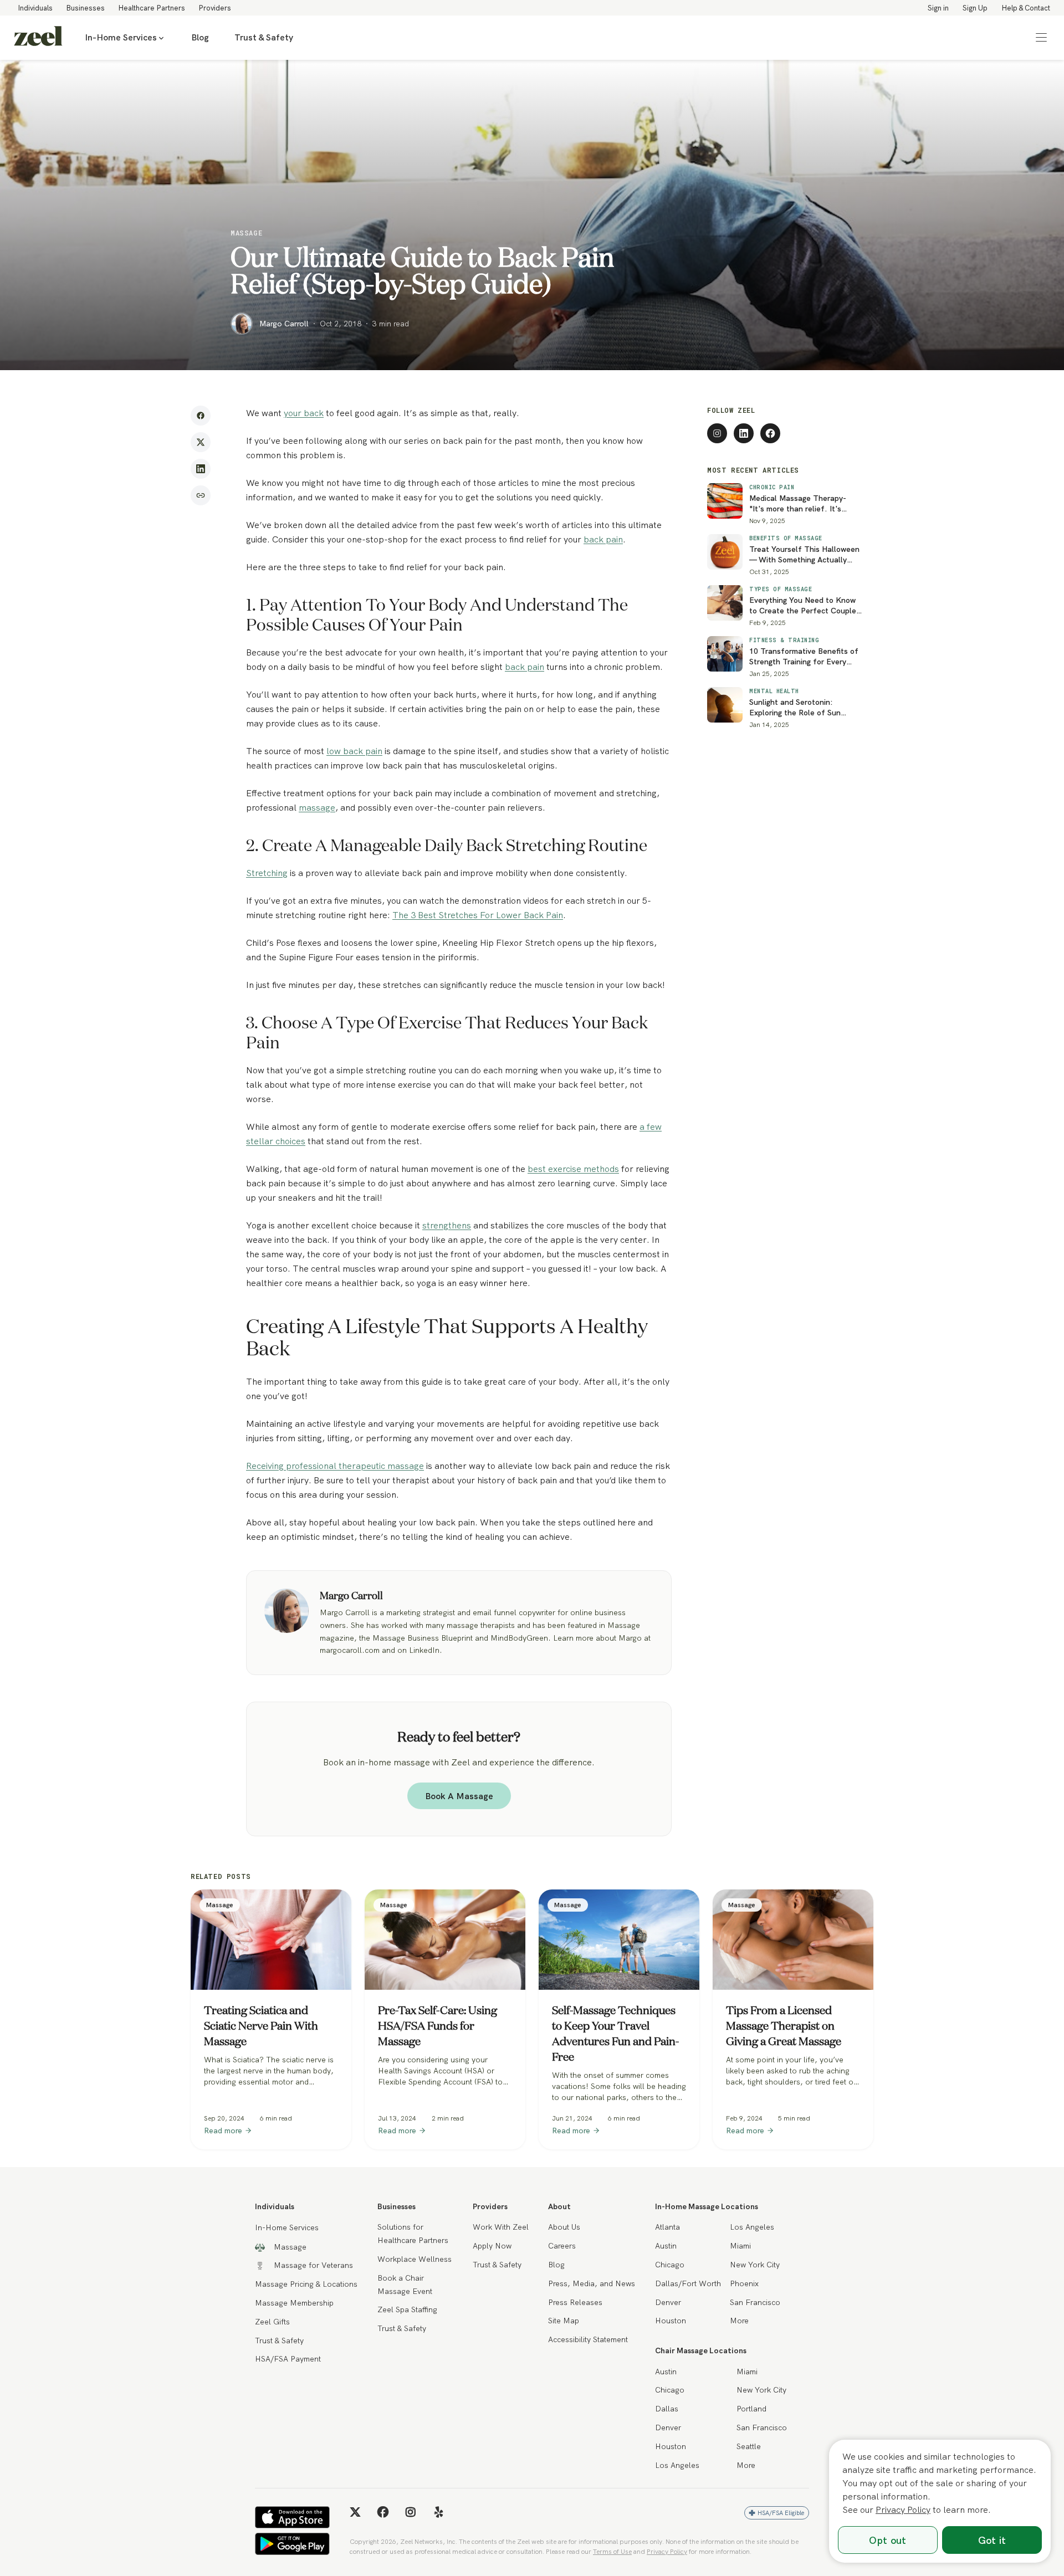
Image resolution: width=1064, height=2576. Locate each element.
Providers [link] (215, 8)
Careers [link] (562, 2246)
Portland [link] (751, 2409)
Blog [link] (200, 37)
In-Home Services (121, 37)
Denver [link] (668, 2302)
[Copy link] (201, 495)
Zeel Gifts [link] (272, 2322)
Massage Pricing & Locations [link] (306, 2284)
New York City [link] (755, 2265)
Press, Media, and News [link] (592, 2283)
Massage (246, 233)
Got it (992, 2540)
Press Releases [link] (575, 2302)
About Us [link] (564, 2227)
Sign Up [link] (975, 8)
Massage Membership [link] (294, 2303)
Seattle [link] (749, 2446)
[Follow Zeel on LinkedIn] (744, 433)
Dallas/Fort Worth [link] (688, 2283)
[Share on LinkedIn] (201, 469)
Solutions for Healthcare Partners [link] (413, 2234)
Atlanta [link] (667, 2227)
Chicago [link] (670, 2265)
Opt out (887, 2540)
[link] (38, 38)
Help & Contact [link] (1026, 8)
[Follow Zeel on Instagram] (717, 433)
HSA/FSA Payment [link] (288, 2359)
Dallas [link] (667, 2409)
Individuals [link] (35, 8)
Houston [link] (671, 2321)
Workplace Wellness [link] (415, 2259)
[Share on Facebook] (201, 416)
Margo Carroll (284, 324)
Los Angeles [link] (752, 2227)
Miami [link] (740, 2246)
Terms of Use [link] (612, 2551)
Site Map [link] (564, 2321)
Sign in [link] (938, 8)
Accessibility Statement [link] (588, 2339)
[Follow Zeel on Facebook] (770, 433)
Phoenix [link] (744, 2283)
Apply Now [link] (492, 2246)
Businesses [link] (85, 8)
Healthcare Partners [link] (152, 8)
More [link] (739, 2321)
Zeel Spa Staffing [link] (407, 2309)
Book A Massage (459, 1796)
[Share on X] (201, 442)
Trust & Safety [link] (264, 37)
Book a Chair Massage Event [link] (405, 2285)
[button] (1041, 38)
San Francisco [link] (755, 2302)
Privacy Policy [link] (667, 2551)
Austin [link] (666, 2246)
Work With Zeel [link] (501, 2227)
